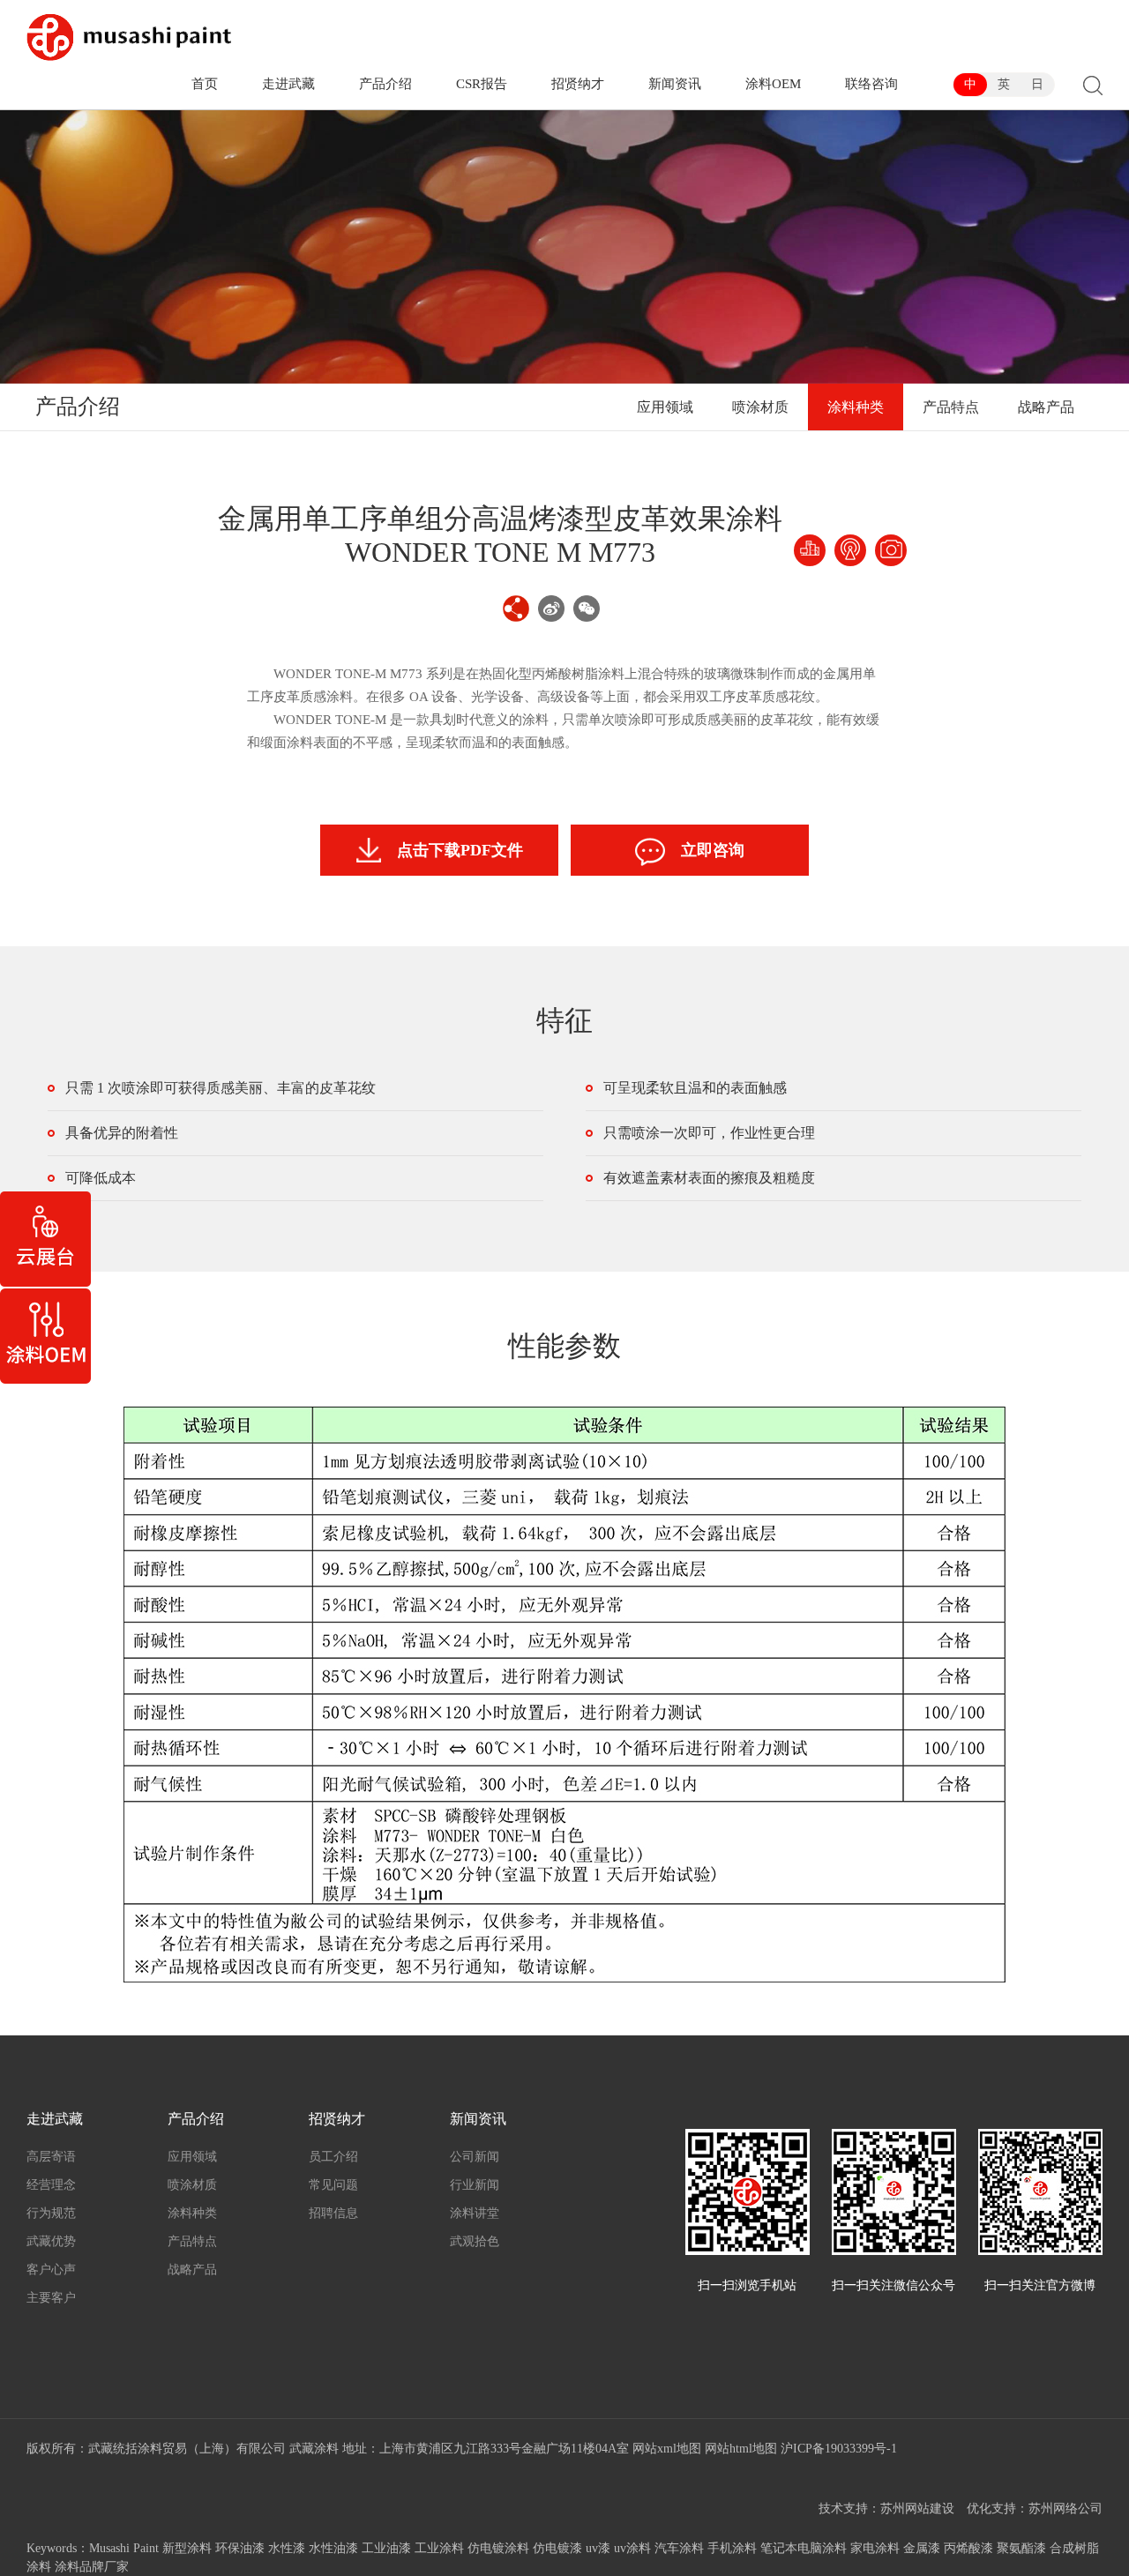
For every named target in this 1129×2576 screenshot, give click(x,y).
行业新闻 (475, 2185)
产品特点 (951, 407)
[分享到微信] (587, 609)
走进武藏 (288, 84)
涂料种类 (856, 407)
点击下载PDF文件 (460, 850)
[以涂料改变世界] (129, 37)
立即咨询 (713, 850)
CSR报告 (482, 84)
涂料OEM (773, 84)
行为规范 (51, 2213)
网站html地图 (741, 2449)
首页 (205, 84)
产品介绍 (385, 84)
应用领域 (665, 407)
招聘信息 (333, 2213)
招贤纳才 (578, 84)
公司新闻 (475, 2157)
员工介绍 (333, 2157)
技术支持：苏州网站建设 (886, 2509)
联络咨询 (871, 84)
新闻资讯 (675, 84)
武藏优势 (51, 2241)
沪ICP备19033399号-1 (839, 2449)
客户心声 (51, 2270)
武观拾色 (475, 2241)
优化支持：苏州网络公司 (1035, 2509)
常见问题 (333, 2185)
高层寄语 (51, 2157)
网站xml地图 (667, 2449)
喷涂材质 (760, 407)
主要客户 (51, 2298)
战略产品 (1046, 407)
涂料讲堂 (475, 2213)
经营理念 (51, 2185)
